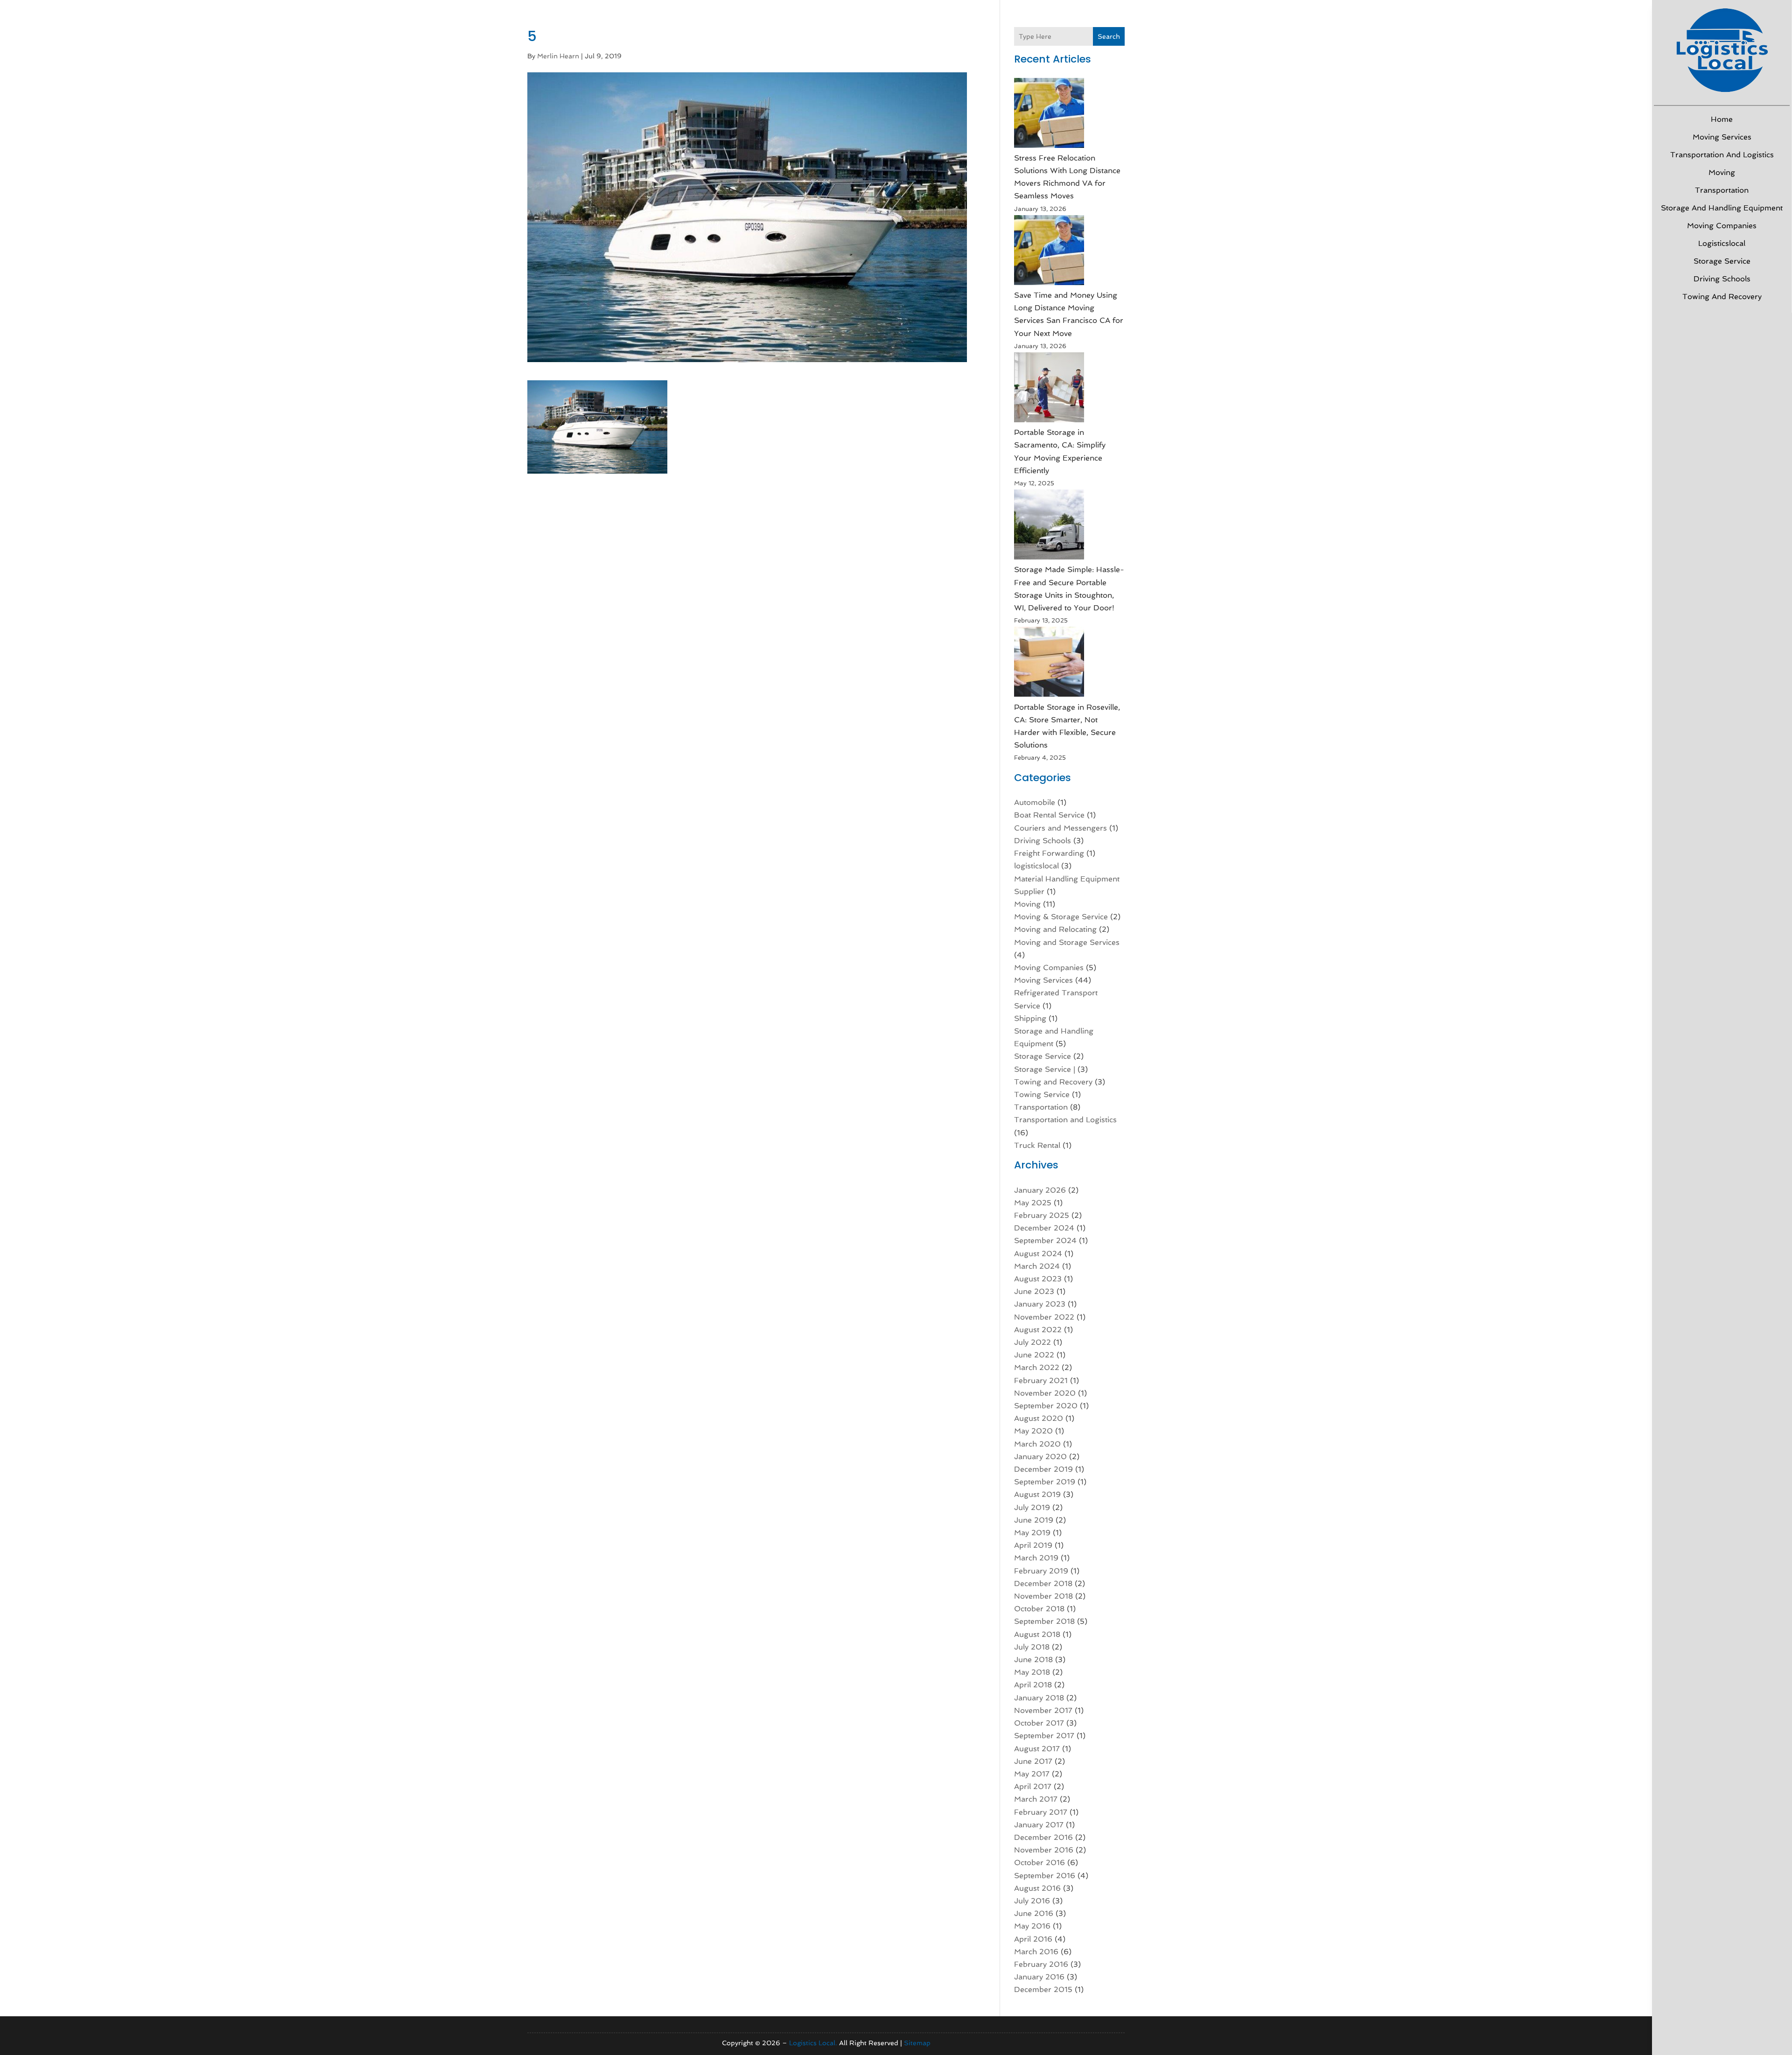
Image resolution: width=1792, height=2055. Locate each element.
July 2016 (1032, 1901)
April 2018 (1033, 1685)
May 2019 (1032, 1533)
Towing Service (1042, 1094)
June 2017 (1033, 1761)
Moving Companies (1722, 226)
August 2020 (1039, 1418)
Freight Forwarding (1049, 853)
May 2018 (1032, 1672)
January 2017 (1039, 1825)
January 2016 (1039, 1977)
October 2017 (1039, 1723)
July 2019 (1032, 1507)
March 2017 (1036, 1799)
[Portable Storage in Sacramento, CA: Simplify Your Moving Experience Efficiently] (1049, 389)
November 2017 (1043, 1710)
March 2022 (1037, 1367)
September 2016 (1045, 1876)
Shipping (1030, 1018)
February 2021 (1041, 1380)
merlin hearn (558, 56)
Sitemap (917, 2043)
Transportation (1722, 190)
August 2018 (1037, 1634)
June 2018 (1033, 1660)
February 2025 (1042, 1215)
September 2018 (1044, 1621)
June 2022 (1034, 1355)
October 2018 (1039, 1609)
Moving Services (1722, 137)
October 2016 (1039, 1863)
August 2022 (1038, 1330)
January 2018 (1039, 1698)
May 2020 (1033, 1431)
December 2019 (1043, 1469)
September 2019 (1045, 1482)
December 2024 (1044, 1228)
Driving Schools (1722, 279)
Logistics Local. (813, 2043)
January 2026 (1040, 1190)
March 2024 (1037, 1266)
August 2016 (1037, 1888)
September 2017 (1044, 1736)
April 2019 (1033, 1545)
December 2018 (1043, 1583)
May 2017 (1032, 1774)
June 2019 (1034, 1520)
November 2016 (1044, 1850)
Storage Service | (1045, 1069)
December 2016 (1043, 1837)
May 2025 (1033, 1203)
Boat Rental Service (1049, 815)
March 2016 (1036, 1952)
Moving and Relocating (1055, 929)
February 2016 (1041, 1964)
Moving (1722, 172)
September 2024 (1045, 1241)
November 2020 (1045, 1393)
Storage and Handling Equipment (1722, 208)
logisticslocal (1722, 243)
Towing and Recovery (1722, 297)
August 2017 (1037, 1749)
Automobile (1035, 802)
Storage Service (1722, 261)
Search (1109, 36)
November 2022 (1044, 1317)
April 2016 (1033, 1939)
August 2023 (1038, 1279)
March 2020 (1037, 1444)
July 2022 (1032, 1342)
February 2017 (1041, 1812)
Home (1722, 119)
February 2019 (1041, 1571)
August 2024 (1038, 1254)
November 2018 (1043, 1596)
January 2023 (1040, 1304)
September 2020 (1046, 1406)
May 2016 (1032, 1926)
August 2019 (1037, 1494)
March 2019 (1036, 1558)
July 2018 (1032, 1647)
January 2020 (1040, 1457)
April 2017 (1033, 1786)
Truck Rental (1037, 1145)
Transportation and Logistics (1722, 155)
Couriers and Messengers (1060, 828)
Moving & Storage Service (1061, 917)
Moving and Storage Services (1067, 942)
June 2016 (1034, 1913)
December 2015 (1043, 1989)
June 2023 (1034, 1291)
